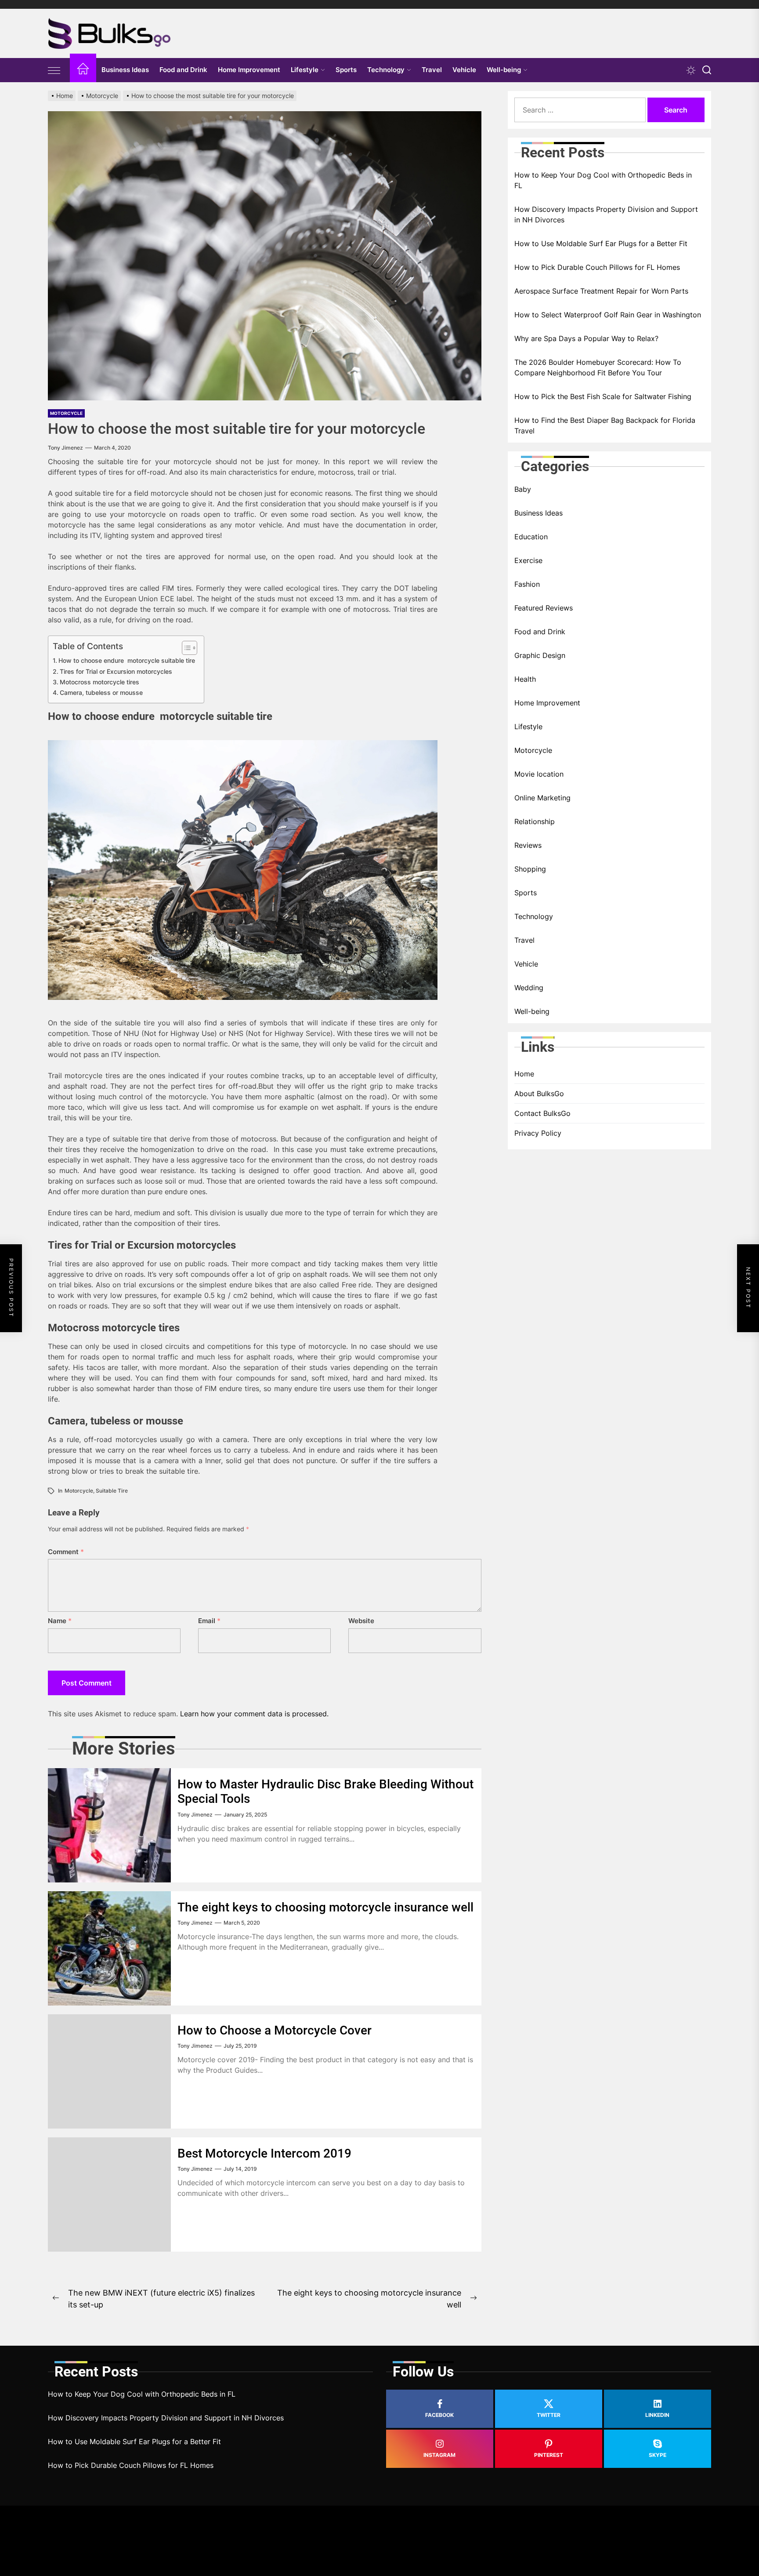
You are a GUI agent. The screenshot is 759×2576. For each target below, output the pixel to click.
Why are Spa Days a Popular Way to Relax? (586, 338)
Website (361, 1621)
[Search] (707, 70)
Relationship (535, 821)
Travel (432, 70)
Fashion (527, 584)
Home (524, 1074)
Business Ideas (125, 70)
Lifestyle (305, 70)
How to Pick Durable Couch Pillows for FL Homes (597, 267)
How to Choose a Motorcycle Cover (275, 2030)
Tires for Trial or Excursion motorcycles (116, 671)
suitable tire (112, 1491)
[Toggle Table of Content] (185, 648)
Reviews (528, 845)
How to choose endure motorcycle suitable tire (127, 660)
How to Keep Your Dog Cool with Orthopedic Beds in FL (603, 180)
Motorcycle (66, 413)
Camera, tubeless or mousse (101, 692)
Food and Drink (183, 70)
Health (525, 679)
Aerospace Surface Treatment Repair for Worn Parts (601, 291)
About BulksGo (539, 1094)
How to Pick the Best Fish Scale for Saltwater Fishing (603, 396)
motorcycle (79, 1491)
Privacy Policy (538, 1133)
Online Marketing (542, 798)
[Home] (83, 70)
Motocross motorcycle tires (99, 682)
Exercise (528, 560)
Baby (523, 489)
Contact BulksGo (542, 1113)
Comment (66, 1552)
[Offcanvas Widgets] (54, 70)
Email (209, 1621)
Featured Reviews (544, 608)
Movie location (539, 774)
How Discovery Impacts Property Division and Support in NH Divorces (606, 214)
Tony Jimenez (65, 448)
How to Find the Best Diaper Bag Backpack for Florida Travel (605, 425)
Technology (386, 70)
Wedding (529, 988)
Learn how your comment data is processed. (254, 1714)
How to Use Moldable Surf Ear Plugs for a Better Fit (601, 243)
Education (531, 537)
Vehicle (464, 70)
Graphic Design (540, 655)
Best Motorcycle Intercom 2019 (264, 2153)
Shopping (530, 869)
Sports (346, 70)
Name (60, 1621)
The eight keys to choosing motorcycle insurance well (325, 1907)
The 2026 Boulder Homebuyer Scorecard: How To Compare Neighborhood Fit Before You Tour (598, 367)
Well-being (504, 70)
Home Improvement (249, 70)
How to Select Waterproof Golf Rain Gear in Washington (608, 315)
